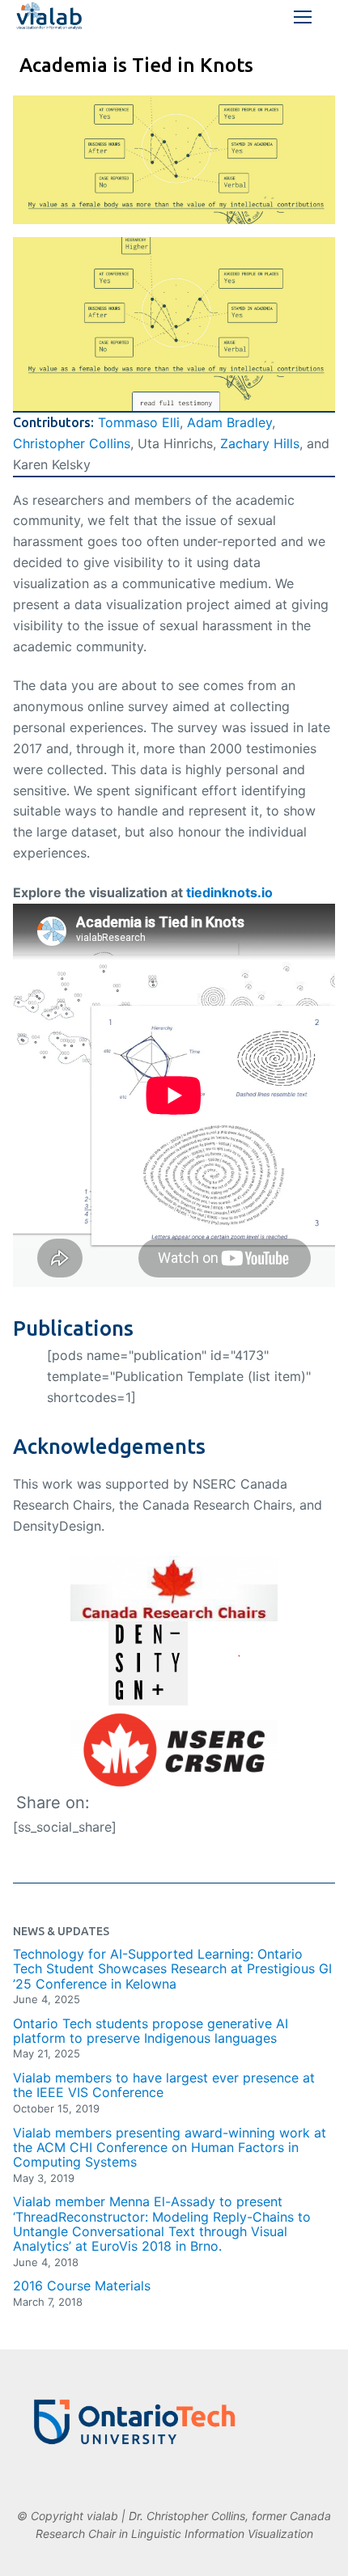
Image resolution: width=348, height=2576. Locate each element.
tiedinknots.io (229, 892)
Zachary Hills (260, 443)
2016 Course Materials (82, 2286)
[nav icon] (303, 17)
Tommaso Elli (139, 422)
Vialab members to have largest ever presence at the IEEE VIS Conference (164, 2085)
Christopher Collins (72, 443)
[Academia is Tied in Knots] (174, 160)
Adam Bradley (229, 422)
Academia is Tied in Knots (136, 65)
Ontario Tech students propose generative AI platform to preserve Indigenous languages (151, 2031)
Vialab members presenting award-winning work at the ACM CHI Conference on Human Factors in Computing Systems (170, 2148)
